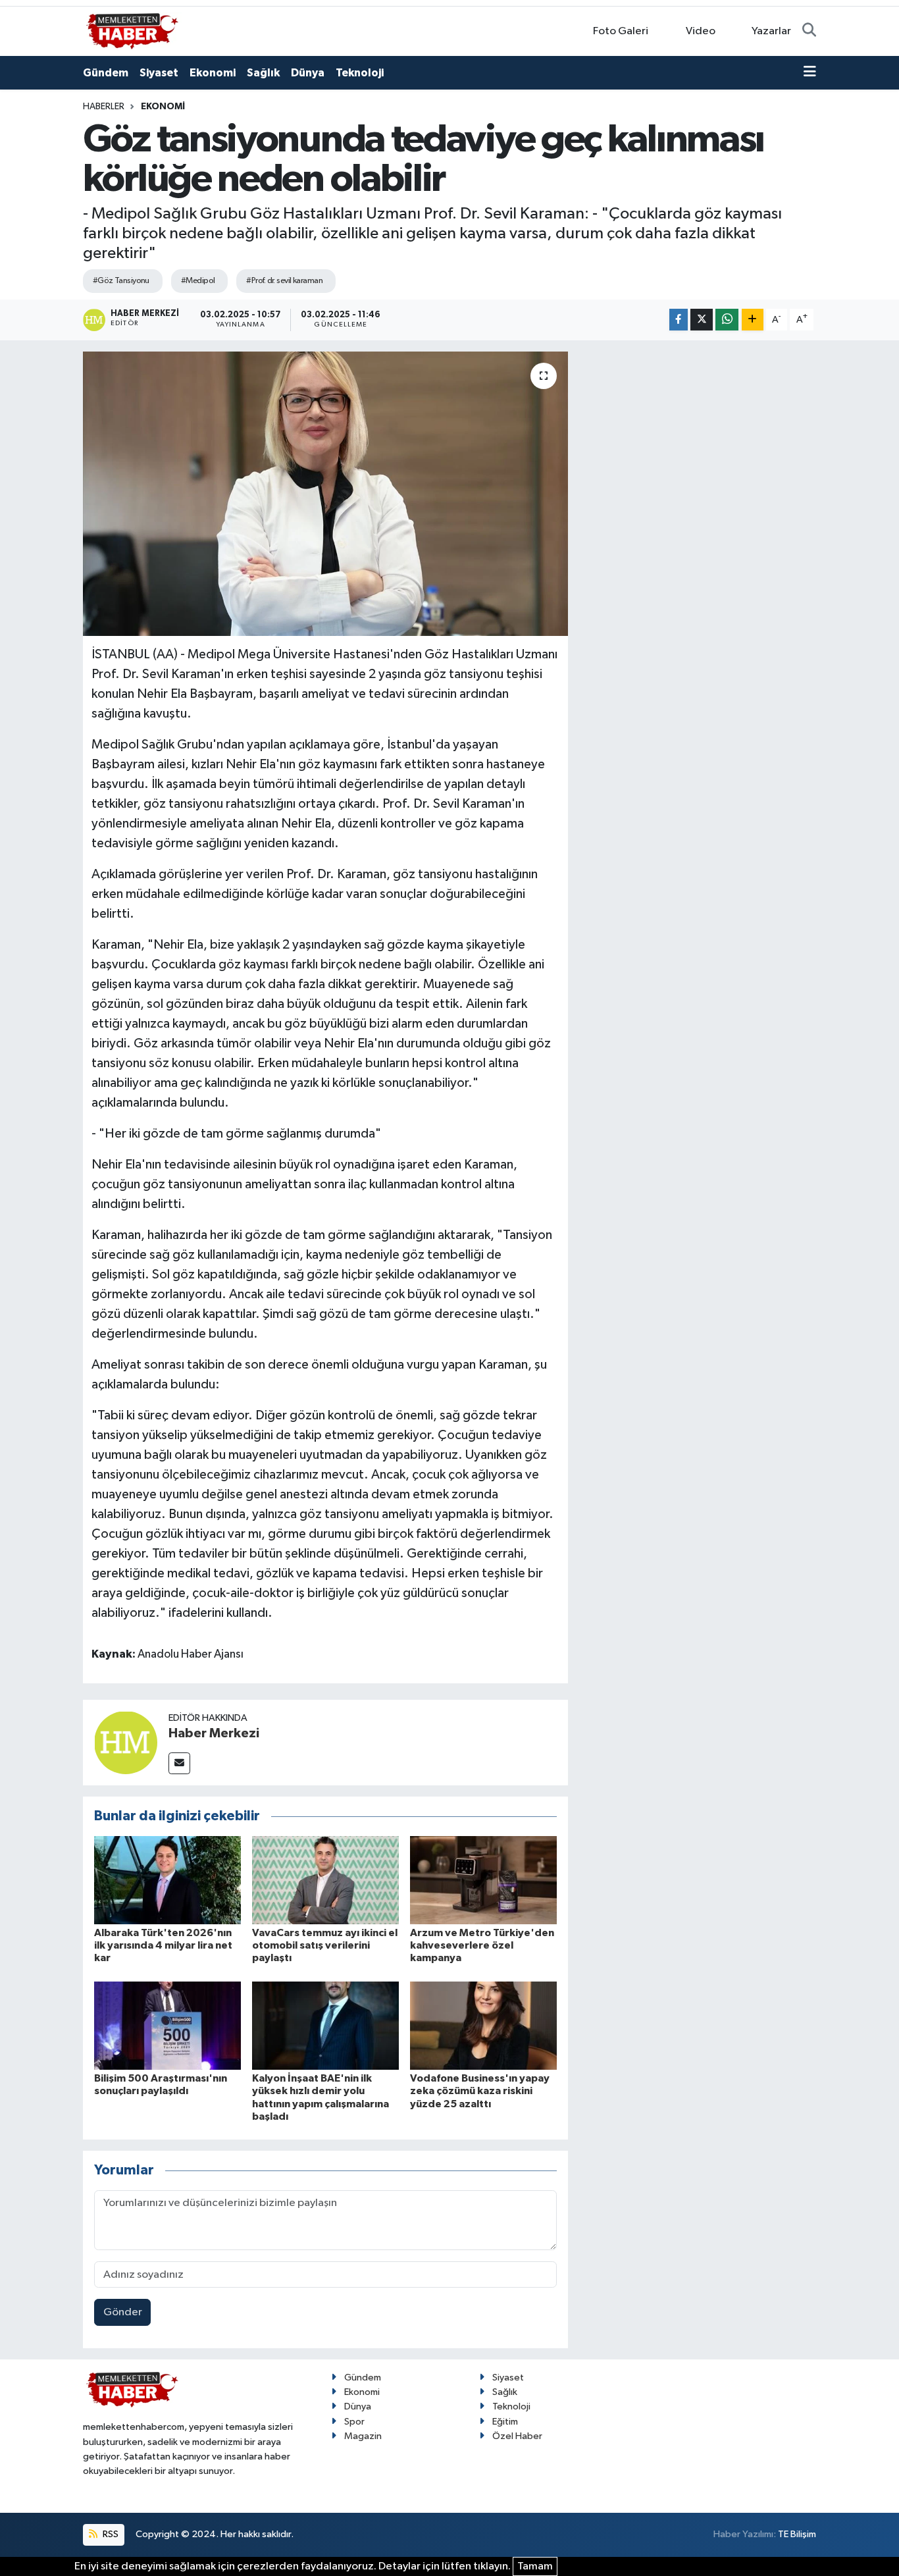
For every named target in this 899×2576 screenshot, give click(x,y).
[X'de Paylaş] (702, 320)
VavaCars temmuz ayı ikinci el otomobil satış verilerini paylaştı (325, 1945)
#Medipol (198, 281)
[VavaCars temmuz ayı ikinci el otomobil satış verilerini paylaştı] (325, 1880)
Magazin (363, 2436)
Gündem (106, 73)
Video (701, 31)
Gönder (123, 2312)
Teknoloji (360, 73)
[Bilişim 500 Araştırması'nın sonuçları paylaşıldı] (167, 2025)
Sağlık (263, 73)
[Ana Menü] (810, 73)
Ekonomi (213, 73)
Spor (354, 2422)
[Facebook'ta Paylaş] (679, 320)
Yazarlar (771, 31)
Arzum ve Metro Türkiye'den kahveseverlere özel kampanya (482, 1945)
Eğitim (505, 2422)
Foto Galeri (621, 31)
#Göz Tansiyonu (121, 281)
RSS (110, 2534)
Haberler (104, 107)
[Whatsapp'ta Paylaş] (727, 320)
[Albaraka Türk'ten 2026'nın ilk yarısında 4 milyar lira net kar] (167, 1880)
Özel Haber (517, 2436)
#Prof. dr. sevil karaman (284, 281)
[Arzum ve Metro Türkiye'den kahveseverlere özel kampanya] (483, 1880)
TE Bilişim (797, 2534)
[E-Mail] (179, 1763)
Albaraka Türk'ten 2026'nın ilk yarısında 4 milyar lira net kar (163, 1945)
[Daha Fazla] (753, 320)
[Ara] (809, 32)
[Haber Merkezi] (126, 1742)
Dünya (308, 73)
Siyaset (159, 73)
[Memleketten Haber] (132, 31)
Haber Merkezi (214, 1733)
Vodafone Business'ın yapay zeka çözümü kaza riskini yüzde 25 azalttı (480, 2091)
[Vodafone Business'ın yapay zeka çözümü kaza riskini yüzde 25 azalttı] (483, 2025)
